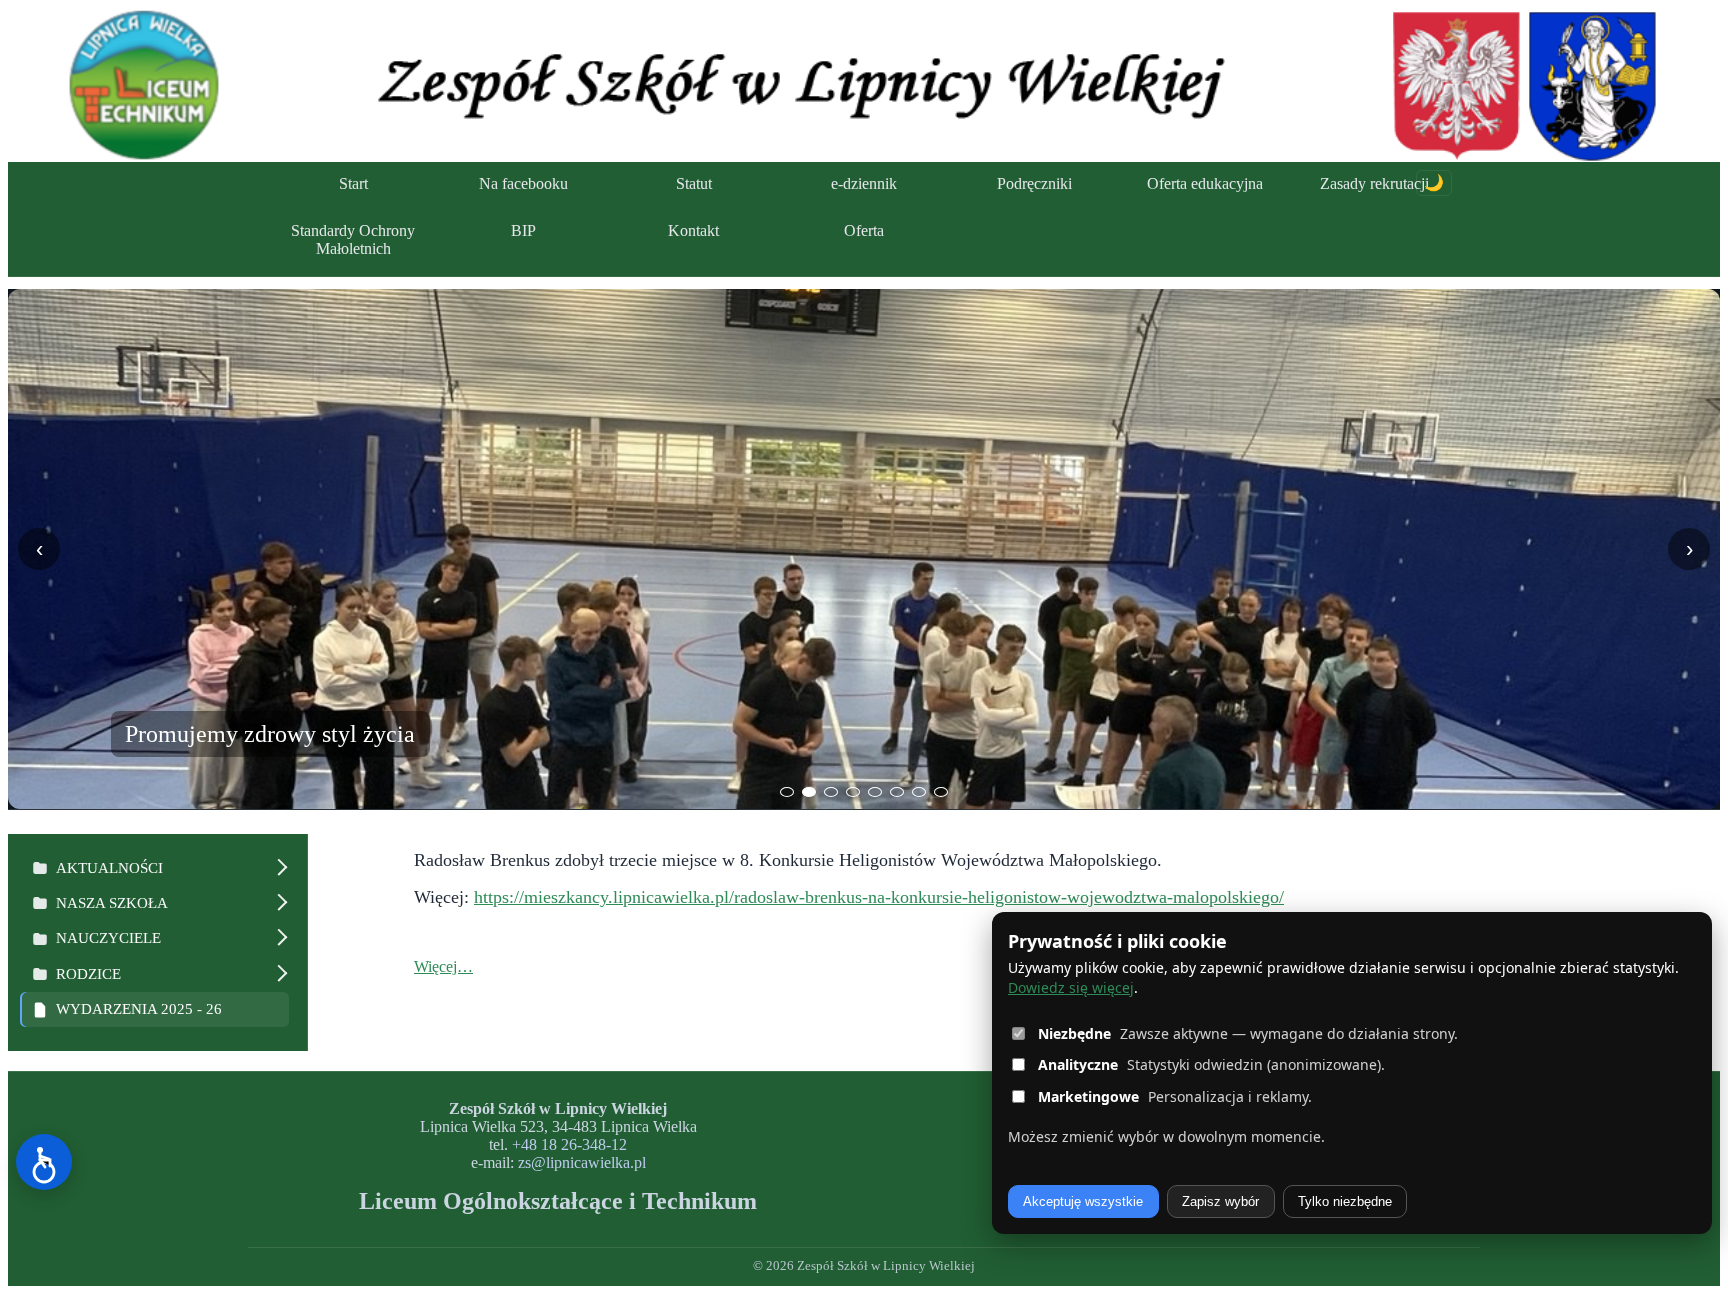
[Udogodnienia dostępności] (44, 1162)
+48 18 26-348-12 (569, 1144)
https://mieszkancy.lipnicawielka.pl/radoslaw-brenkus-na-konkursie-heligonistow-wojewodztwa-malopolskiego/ (879, 897)
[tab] (787, 792)
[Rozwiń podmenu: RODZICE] (279, 974)
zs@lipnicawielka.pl (582, 1162)
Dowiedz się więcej (1071, 987)
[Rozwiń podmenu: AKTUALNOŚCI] (279, 868)
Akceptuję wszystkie (1083, 1201)
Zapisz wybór (1220, 1201)
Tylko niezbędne (1345, 1201)
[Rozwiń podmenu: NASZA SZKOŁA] (279, 903)
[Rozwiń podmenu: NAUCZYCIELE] (279, 938)
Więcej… (443, 966)
